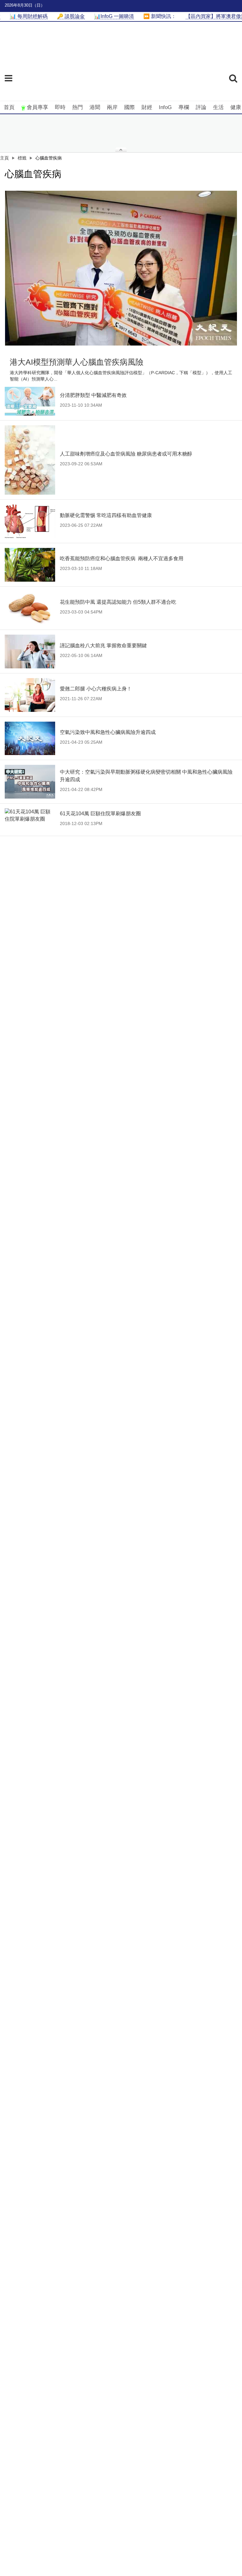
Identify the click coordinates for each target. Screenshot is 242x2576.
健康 (236, 107)
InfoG (165, 107)
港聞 (95, 107)
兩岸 (112, 107)
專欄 (184, 107)
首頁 (9, 107)
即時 (60, 107)
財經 (147, 107)
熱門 (78, 107)
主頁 (4, 158)
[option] (121, 268)
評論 (201, 107)
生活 (218, 107)
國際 (130, 107)
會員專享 (37, 107)
